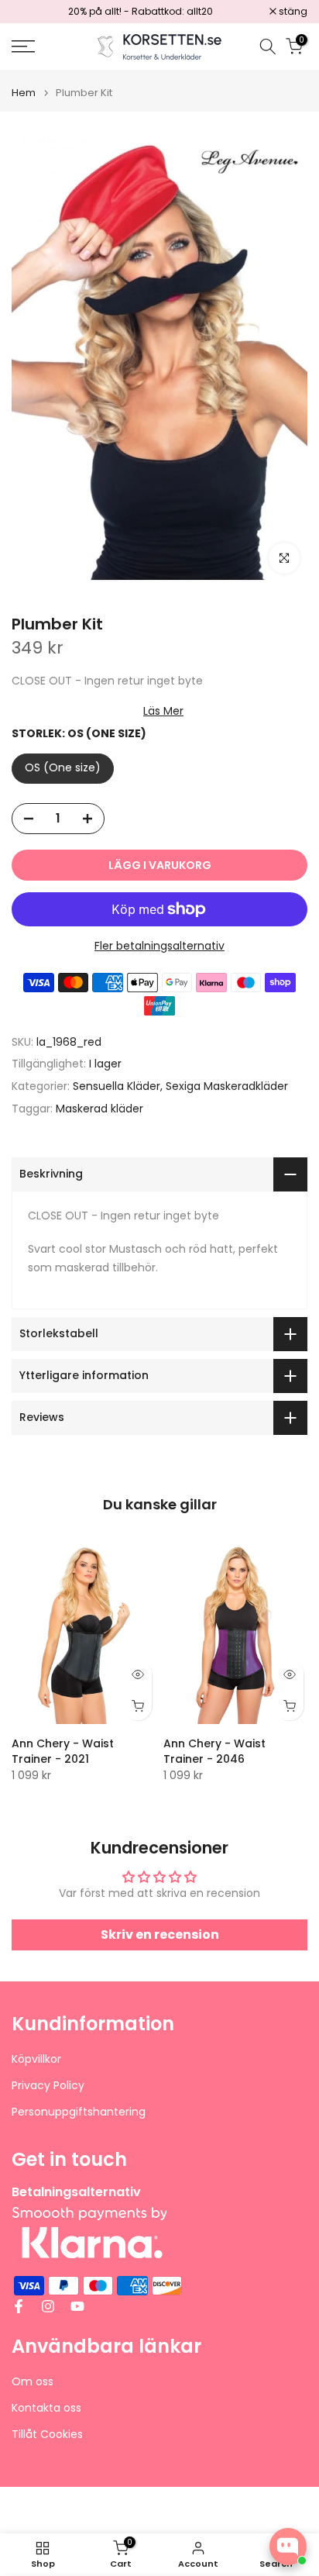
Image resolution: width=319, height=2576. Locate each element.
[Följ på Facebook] (19, 2306)
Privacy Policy (48, 2086)
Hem (24, 93)
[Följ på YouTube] (77, 2306)
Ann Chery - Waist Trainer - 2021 (63, 1751)
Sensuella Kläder (117, 1086)
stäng (292, 12)
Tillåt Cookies (47, 2435)
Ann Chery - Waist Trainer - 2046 (214, 1751)
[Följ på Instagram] (48, 2306)
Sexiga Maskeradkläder (227, 1086)
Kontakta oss (46, 2408)
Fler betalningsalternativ (159, 946)
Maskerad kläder (99, 1109)
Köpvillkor (36, 2059)
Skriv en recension (160, 1935)
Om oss (33, 2382)
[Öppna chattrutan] (288, 2547)
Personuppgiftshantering (79, 2112)
